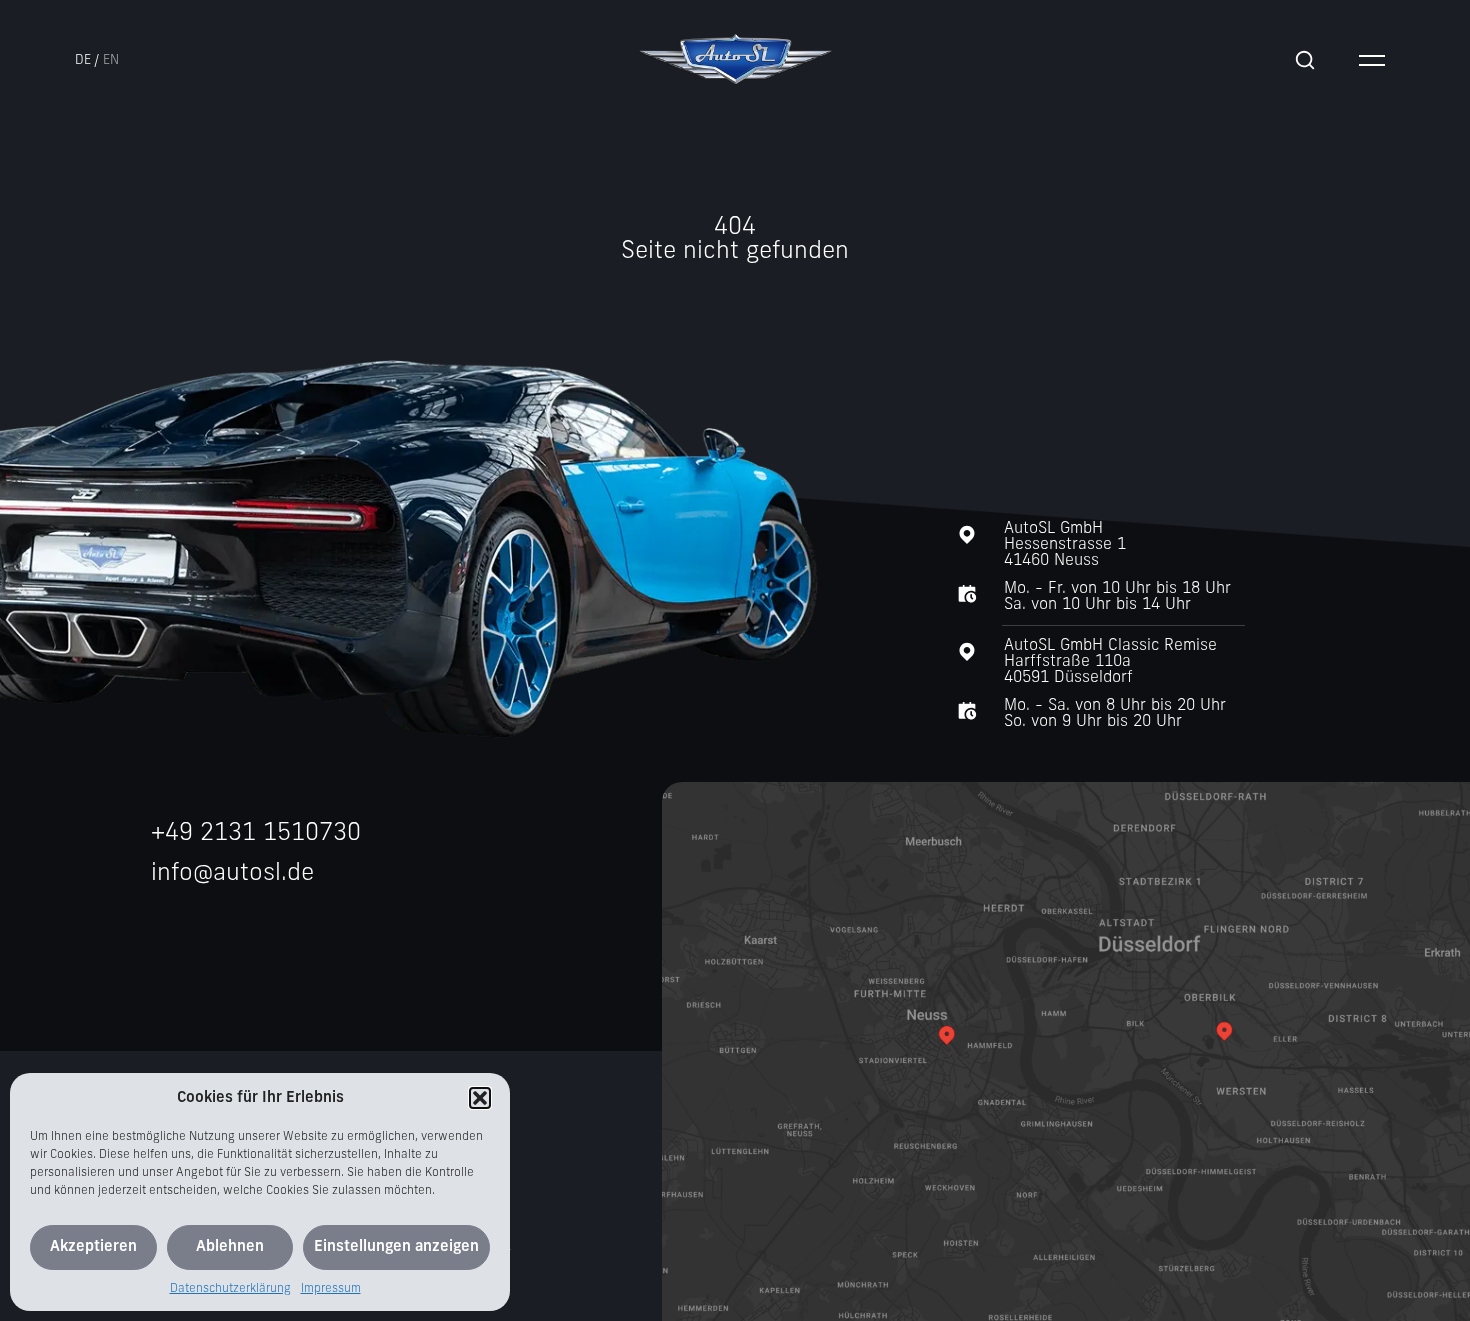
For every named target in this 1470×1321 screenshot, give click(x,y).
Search (1305, 60)
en (111, 60)
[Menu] (1372, 60)
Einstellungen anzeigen (396, 1247)
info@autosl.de (232, 874)
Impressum (331, 1289)
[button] (480, 1098)
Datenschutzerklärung (230, 1289)
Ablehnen (230, 1247)
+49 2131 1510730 (256, 834)
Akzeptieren (93, 1247)
